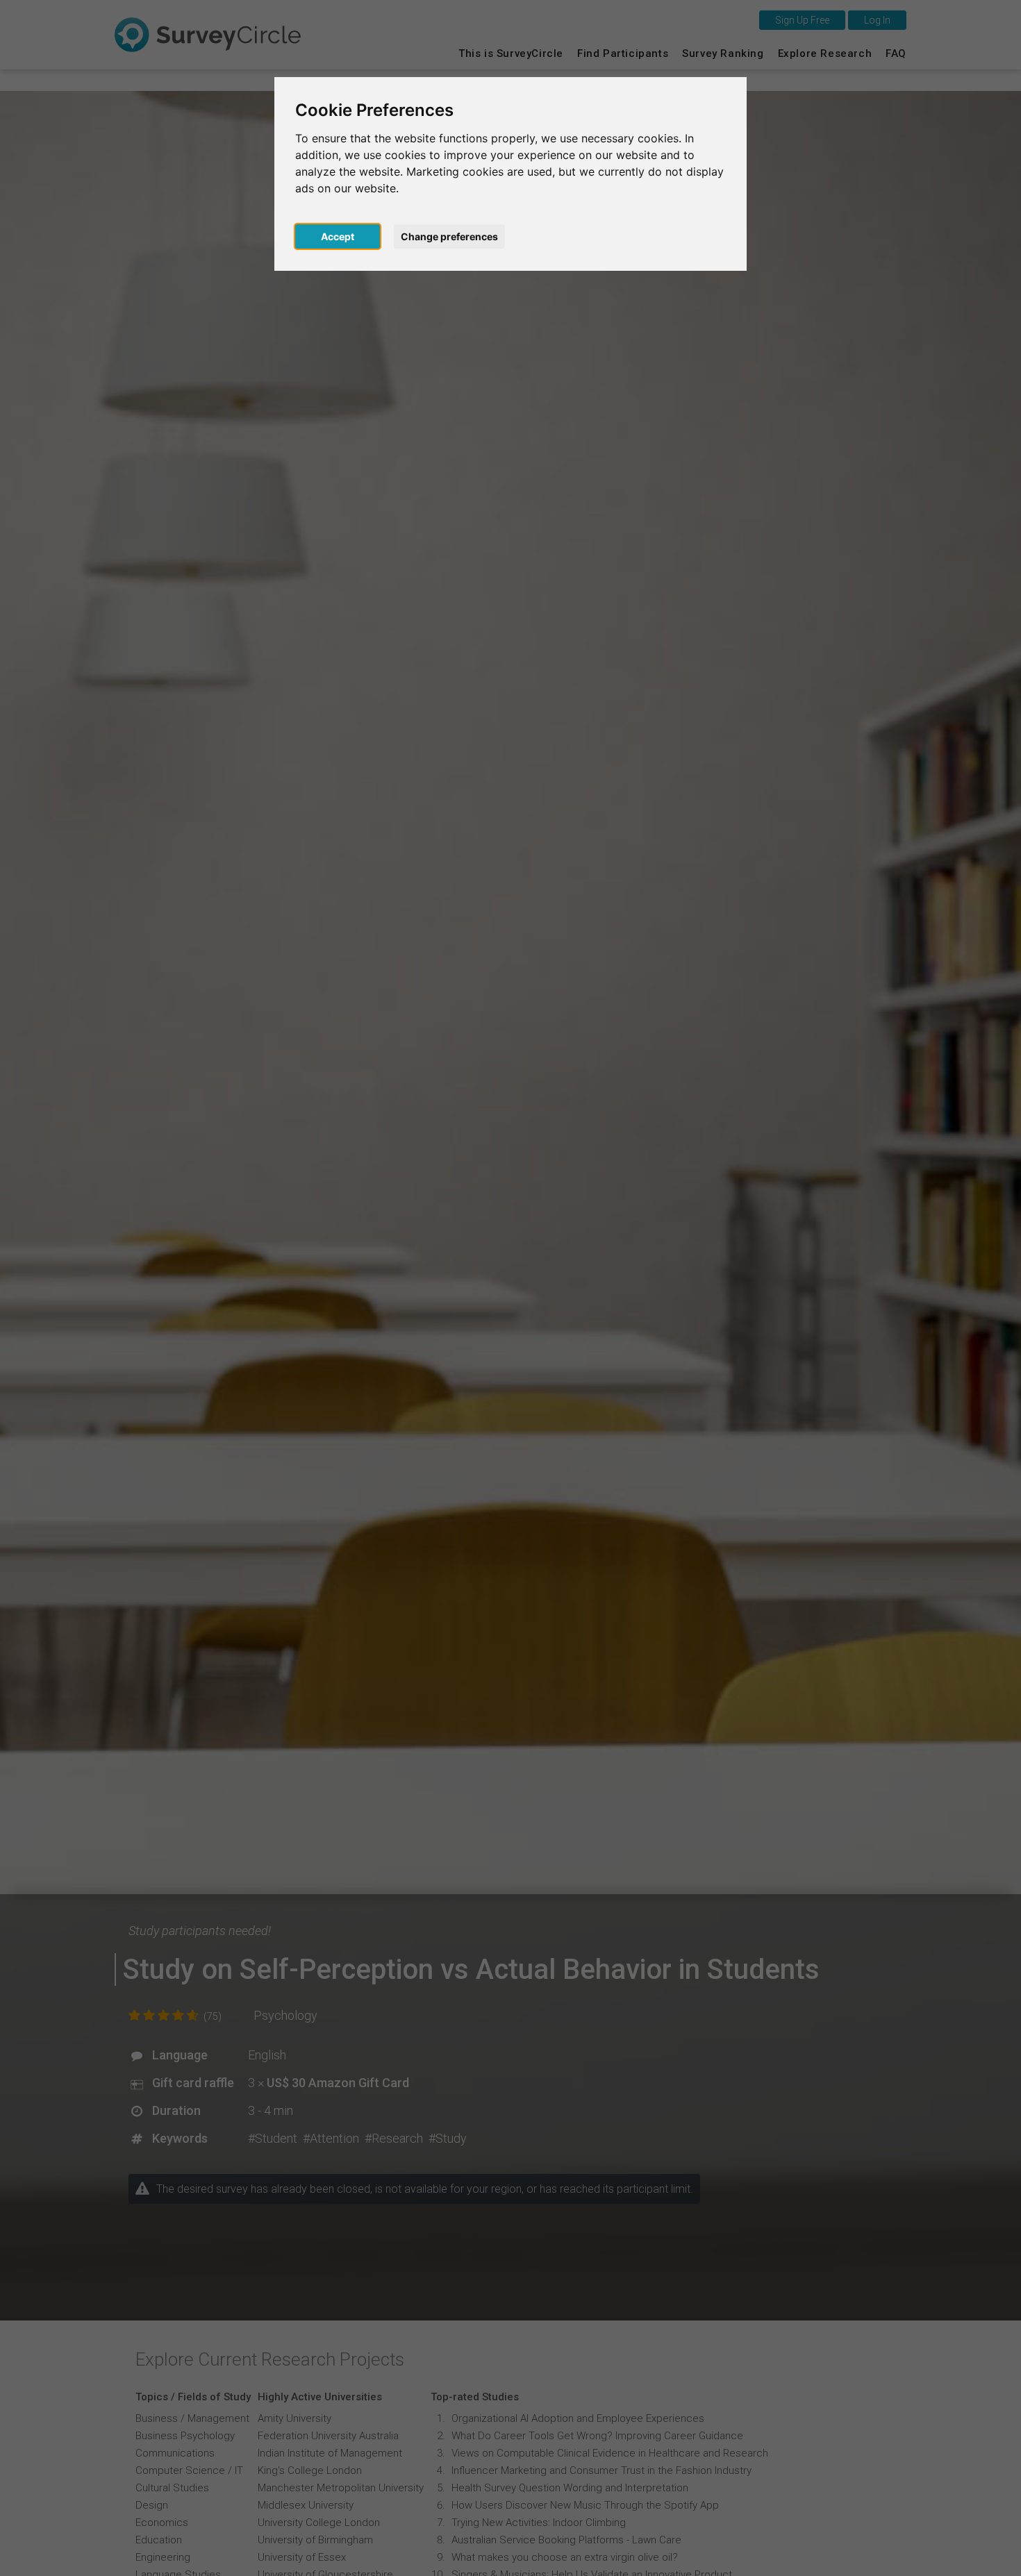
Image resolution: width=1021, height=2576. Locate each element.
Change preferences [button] (449, 236)
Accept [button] (338, 236)
